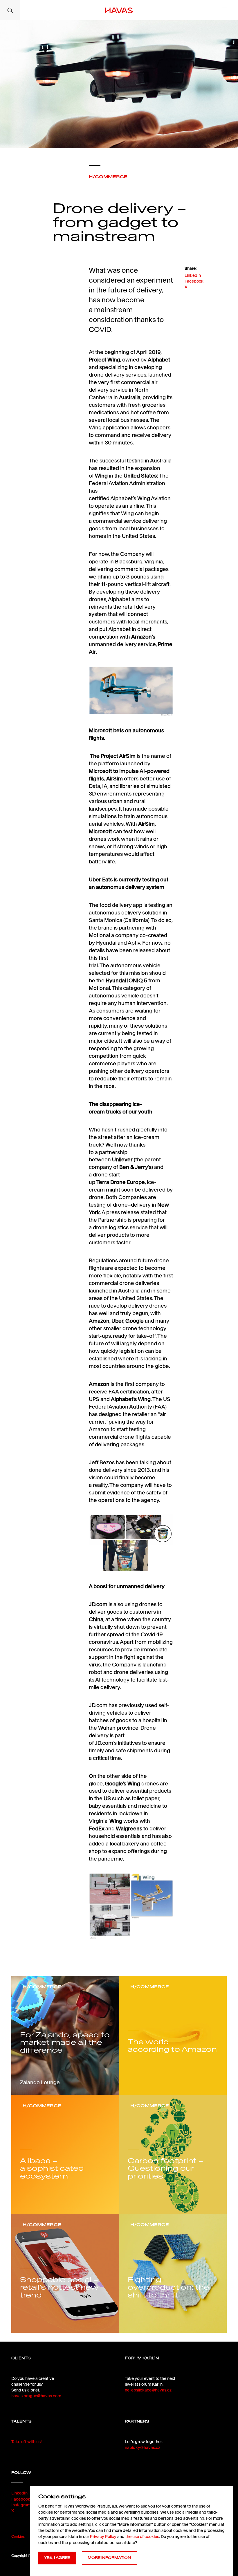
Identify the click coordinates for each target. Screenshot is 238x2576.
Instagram (21, 2505)
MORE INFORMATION (109, 2558)
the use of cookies (142, 2537)
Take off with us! (27, 2442)
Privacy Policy (103, 2537)
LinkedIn (193, 275)
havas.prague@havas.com (36, 2396)
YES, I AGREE (57, 2558)
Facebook (194, 281)
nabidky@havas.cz (143, 2447)
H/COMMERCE (108, 177)
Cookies (18, 2536)
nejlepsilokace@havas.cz (148, 2390)
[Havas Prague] (119, 10)
